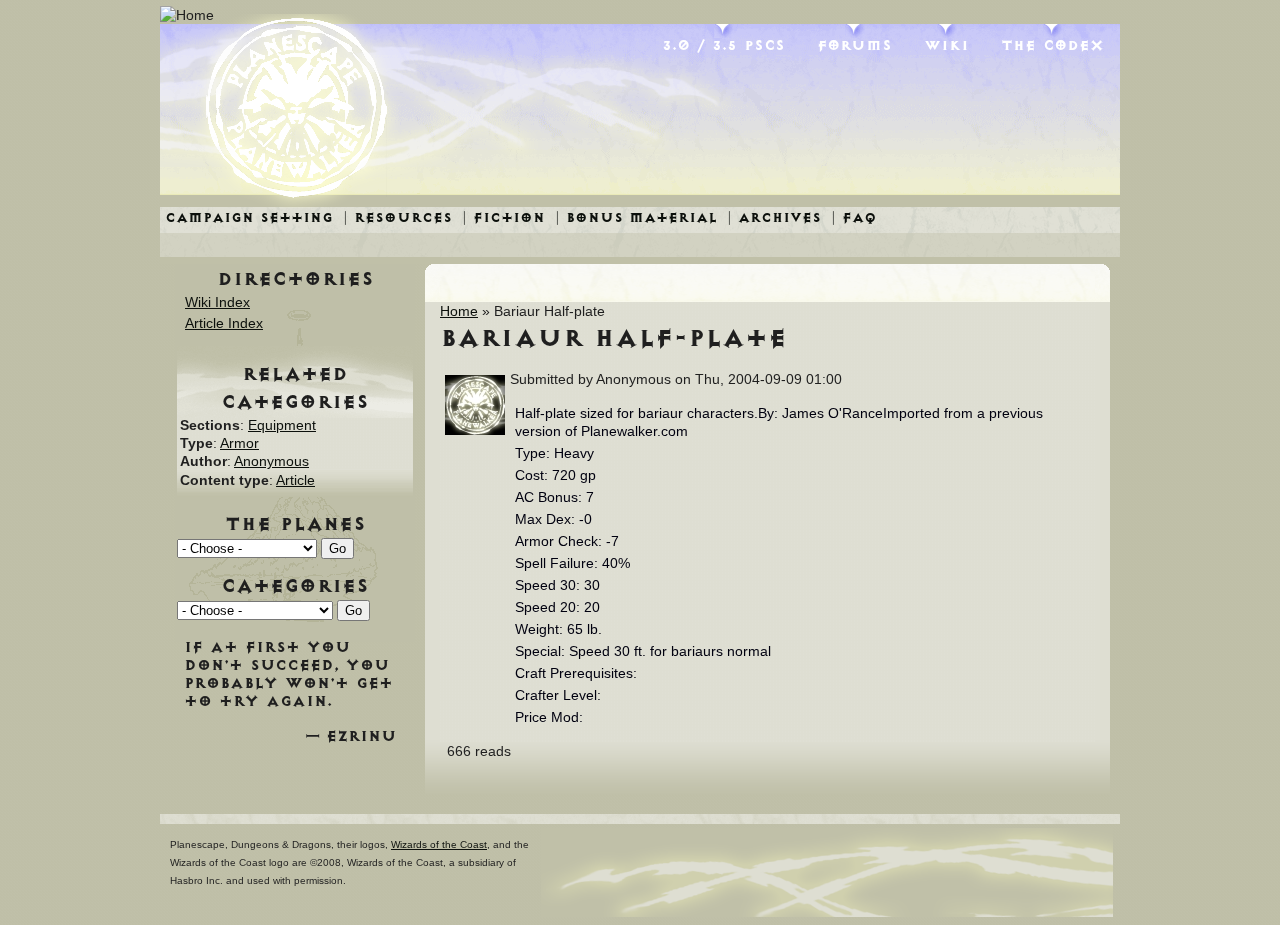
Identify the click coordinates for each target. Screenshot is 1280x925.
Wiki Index (217, 302)
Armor (239, 443)
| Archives (774, 217)
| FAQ (854, 217)
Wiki (946, 45)
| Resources (397, 217)
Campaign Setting (249, 217)
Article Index (224, 323)
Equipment (282, 425)
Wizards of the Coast (439, 844)
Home (459, 311)
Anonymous (271, 461)
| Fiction (503, 217)
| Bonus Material (636, 217)
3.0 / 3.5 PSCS (723, 45)
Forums (854, 45)
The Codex (1052, 45)
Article (295, 480)
